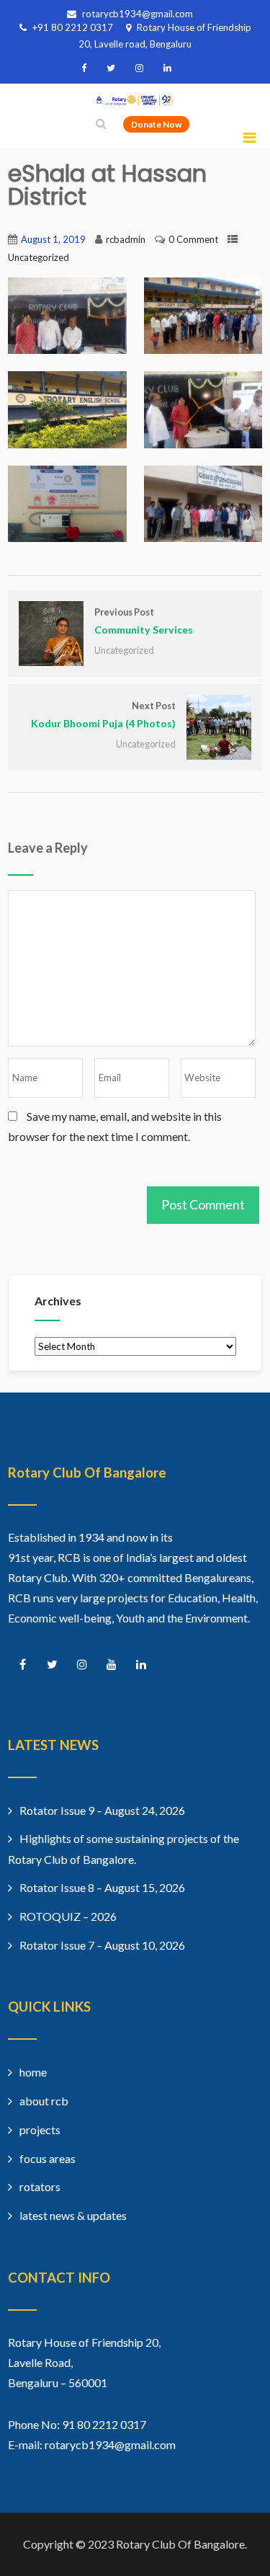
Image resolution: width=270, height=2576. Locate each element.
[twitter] (111, 68)
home (33, 2072)
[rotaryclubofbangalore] (135, 101)
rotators (40, 2186)
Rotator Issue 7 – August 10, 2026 (102, 1945)
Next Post (103, 715)
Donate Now (156, 124)
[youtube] (111, 1665)
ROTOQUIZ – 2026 (68, 1916)
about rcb (44, 2101)
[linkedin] (167, 68)
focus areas (48, 2158)
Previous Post (144, 621)
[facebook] (84, 68)
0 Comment (193, 239)
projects (40, 2129)
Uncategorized (39, 257)
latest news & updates (73, 2215)
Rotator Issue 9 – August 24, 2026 (102, 1810)
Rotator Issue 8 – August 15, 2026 (102, 1887)
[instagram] (139, 68)
